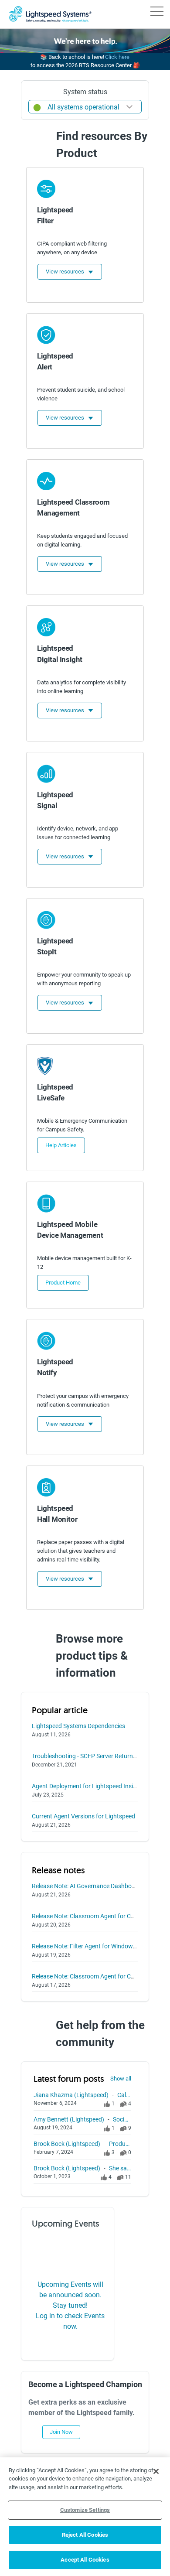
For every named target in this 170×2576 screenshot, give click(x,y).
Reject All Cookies (85, 2535)
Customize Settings (85, 2510)
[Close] (156, 2471)
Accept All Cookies (85, 2560)
